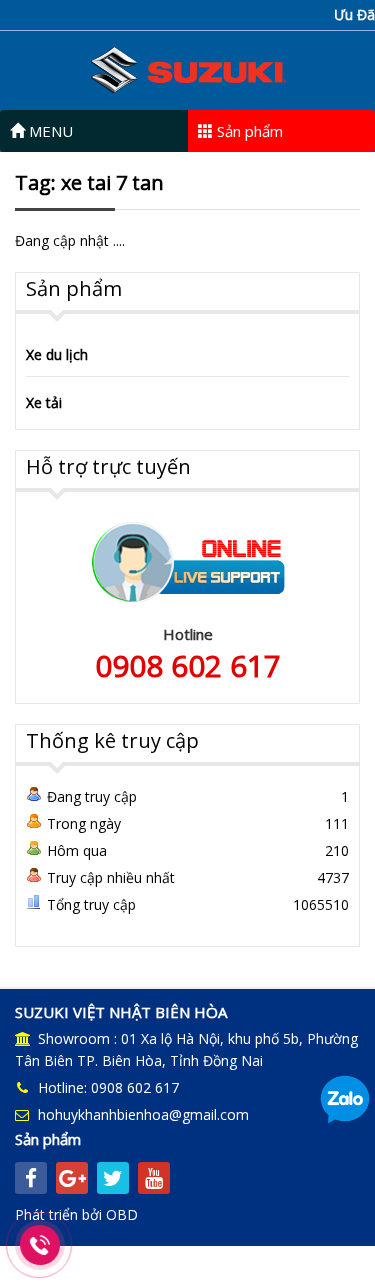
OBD (122, 1214)
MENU (49, 131)
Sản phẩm (248, 131)
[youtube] (154, 1178)
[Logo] (188, 68)
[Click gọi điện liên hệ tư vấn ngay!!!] (40, 1245)
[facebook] (31, 1178)
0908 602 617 (188, 665)
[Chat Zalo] (345, 1098)
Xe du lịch (57, 354)
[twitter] (113, 1178)
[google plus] (72, 1178)
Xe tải (44, 402)
